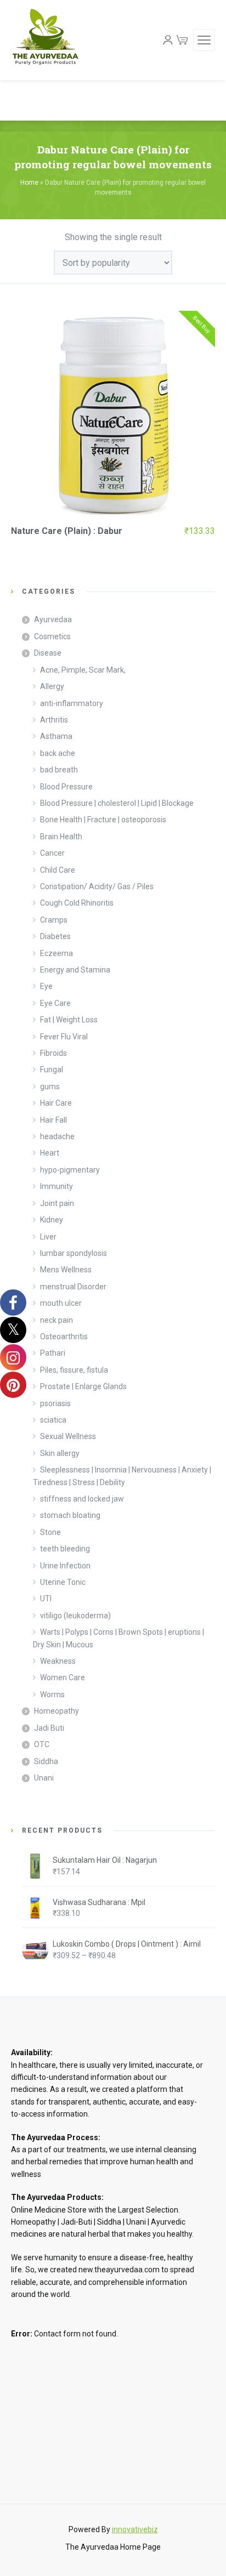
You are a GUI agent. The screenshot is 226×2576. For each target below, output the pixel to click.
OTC (42, 1744)
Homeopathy (56, 1711)
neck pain (56, 1320)
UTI (46, 1599)
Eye (46, 986)
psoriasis (55, 1403)
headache (57, 1136)
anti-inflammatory (72, 703)
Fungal (52, 1070)
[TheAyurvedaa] (45, 40)
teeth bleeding (65, 1549)
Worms (52, 1694)
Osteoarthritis (64, 1337)
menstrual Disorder (73, 1287)
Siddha (46, 1761)
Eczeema (56, 953)
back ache (58, 753)
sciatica (53, 1420)
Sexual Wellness (68, 1436)
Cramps (54, 920)
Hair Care (56, 1103)
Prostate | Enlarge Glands (83, 1386)
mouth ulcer (61, 1303)
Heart (50, 1153)
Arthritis (54, 720)
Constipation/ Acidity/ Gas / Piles (97, 886)
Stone (50, 1532)
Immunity (56, 1186)
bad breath (59, 770)
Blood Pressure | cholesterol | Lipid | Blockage (117, 803)
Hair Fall (53, 1120)
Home (29, 183)
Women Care (63, 1677)
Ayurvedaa (53, 619)
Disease (48, 653)
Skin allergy (60, 1453)
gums (50, 1087)
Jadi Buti (49, 1728)
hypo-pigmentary (70, 1170)
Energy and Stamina (75, 970)
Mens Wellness (66, 1270)
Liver (48, 1237)
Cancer (52, 853)
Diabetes (55, 936)
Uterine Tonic (63, 1582)
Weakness (58, 1661)
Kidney (52, 1220)
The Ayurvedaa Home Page (113, 2547)
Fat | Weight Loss (69, 1020)
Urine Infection (65, 1566)
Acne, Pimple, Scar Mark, (83, 670)
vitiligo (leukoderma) (75, 1616)
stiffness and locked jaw (82, 1499)
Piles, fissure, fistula (74, 1370)
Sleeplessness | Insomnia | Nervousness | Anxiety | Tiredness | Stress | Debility (122, 1476)
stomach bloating (70, 1515)
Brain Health (61, 837)
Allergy (52, 686)
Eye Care (55, 1003)
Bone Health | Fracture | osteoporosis (103, 820)
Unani (44, 1778)
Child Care (58, 870)
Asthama (56, 736)
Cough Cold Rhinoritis (77, 903)
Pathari (53, 1353)
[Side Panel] (204, 40)
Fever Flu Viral (64, 1037)
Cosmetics (52, 636)
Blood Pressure (66, 787)
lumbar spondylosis (74, 1253)
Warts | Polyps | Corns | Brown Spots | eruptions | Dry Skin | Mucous (118, 1638)
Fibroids (53, 1053)
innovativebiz (135, 2529)
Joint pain (57, 1203)
